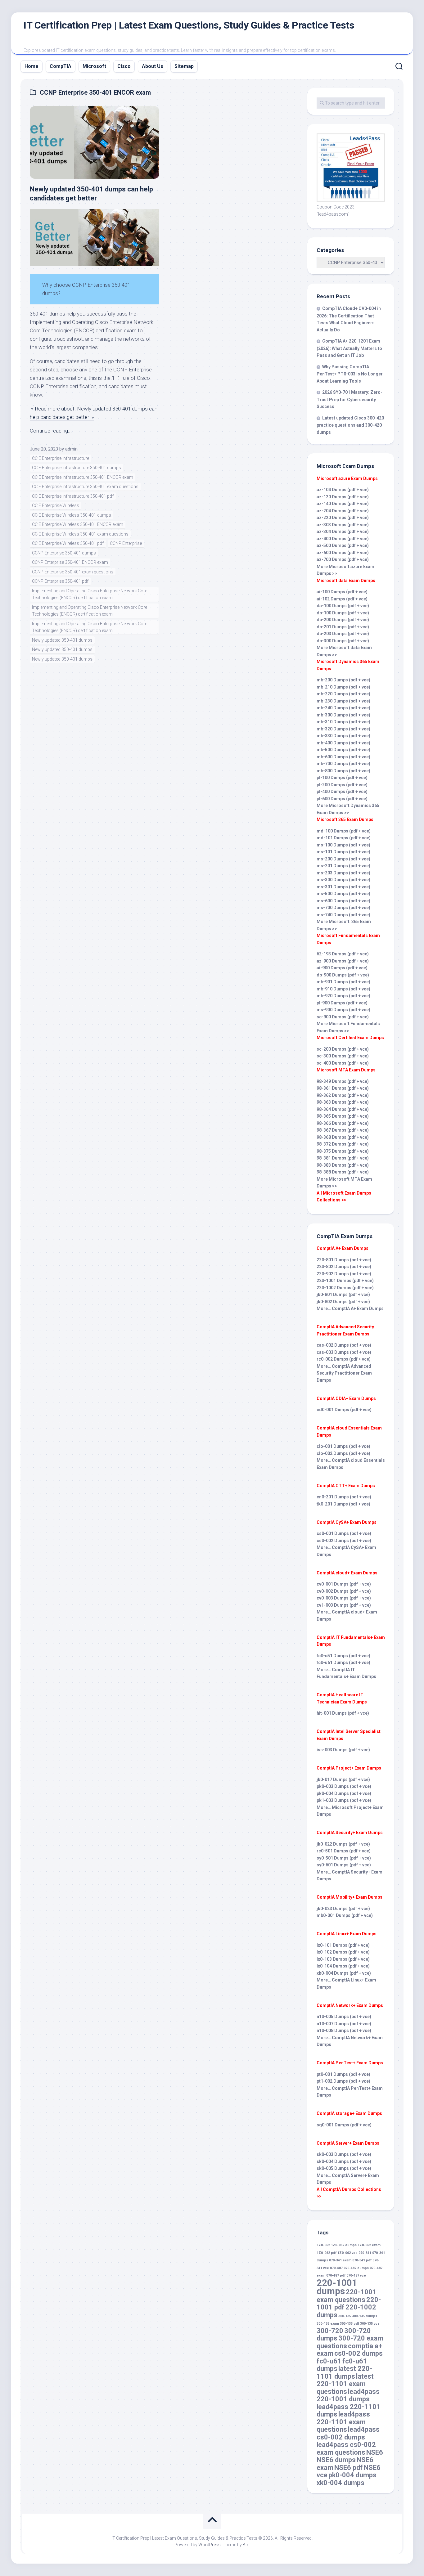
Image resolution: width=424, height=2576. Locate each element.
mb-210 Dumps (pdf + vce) (343, 687)
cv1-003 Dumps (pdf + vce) (344, 1605)
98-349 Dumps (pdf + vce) (343, 1081)
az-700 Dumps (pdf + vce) (343, 559)
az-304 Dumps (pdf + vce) (343, 532)
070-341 (365, 2253)
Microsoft (94, 66)
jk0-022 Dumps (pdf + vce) (343, 1844)
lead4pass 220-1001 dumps (348, 2395)
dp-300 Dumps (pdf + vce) (343, 641)
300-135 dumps (365, 2316)
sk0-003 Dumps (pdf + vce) (344, 2154)
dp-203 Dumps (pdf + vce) (343, 634)
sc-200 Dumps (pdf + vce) (343, 1049)
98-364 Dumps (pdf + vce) (343, 1109)
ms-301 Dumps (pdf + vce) (343, 887)
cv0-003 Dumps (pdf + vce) (344, 1598)
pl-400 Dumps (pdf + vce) (342, 792)
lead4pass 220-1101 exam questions (343, 2422)
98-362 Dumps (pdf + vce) (343, 1095)
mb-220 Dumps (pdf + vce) (343, 694)
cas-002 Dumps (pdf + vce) (344, 1345)
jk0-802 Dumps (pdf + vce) (343, 1302)
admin (71, 449)
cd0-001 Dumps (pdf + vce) (344, 1410)
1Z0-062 (323, 2245)
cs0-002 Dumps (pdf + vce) (344, 1541)
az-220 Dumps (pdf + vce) (343, 518)
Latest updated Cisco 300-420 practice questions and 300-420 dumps (350, 425)
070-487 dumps (356, 2268)
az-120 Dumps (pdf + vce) (343, 497)
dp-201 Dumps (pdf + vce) (343, 627)
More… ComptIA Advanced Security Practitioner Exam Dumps (344, 1373)
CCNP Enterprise (126, 543)
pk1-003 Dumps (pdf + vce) (344, 1800)
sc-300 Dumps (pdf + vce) (343, 1056)
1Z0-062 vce (347, 2253)
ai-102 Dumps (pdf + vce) (342, 599)
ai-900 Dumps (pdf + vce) (342, 968)
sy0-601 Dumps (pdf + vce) (344, 1865)
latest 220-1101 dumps (344, 2372)
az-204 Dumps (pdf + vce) (343, 511)
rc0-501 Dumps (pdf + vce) (344, 1851)
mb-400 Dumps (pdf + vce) (343, 743)
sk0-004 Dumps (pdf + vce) (344, 2161)
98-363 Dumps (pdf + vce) (343, 1102)
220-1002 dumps (346, 2311)
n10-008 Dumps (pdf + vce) (344, 2031)
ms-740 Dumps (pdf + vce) (343, 915)
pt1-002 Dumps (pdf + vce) (343, 2081)
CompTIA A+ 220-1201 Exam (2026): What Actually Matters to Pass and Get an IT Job (349, 348)
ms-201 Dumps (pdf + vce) (343, 866)
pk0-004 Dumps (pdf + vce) (344, 1793)
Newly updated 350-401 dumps (62, 640)
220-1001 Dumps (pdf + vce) (345, 1281)
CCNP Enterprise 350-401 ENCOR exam (70, 562)
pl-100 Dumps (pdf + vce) (342, 778)
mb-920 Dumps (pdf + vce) (343, 996)
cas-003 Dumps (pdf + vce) (344, 1352)
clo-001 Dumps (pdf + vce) (343, 1446)
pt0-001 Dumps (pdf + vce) (343, 2074)
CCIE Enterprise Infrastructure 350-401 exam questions (85, 487)
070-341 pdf (362, 2260)
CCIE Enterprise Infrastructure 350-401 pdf (73, 496)
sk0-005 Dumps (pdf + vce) (344, 2168)
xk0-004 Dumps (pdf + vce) (344, 1973)
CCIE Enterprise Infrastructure (61, 458)
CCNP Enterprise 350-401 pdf (60, 581)
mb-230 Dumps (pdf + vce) (343, 701)
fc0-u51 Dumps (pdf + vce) (343, 1656)
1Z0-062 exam (369, 2245)
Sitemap (184, 66)
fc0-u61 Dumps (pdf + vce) (343, 1663)
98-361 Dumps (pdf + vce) (343, 1088)
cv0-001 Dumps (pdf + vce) (344, 1584)
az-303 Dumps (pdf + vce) (343, 525)
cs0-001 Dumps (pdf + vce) (344, 1533)
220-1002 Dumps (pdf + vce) (345, 1288)
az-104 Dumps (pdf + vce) (343, 490)
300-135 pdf (350, 2324)
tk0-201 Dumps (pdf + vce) (343, 1504)
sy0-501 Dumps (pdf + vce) (344, 1858)
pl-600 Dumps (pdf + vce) (342, 799)
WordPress (210, 2545)
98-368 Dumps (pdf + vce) (343, 1137)
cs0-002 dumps (359, 2353)
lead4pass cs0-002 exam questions (346, 2448)
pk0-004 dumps (352, 2475)
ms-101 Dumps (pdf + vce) (343, 852)
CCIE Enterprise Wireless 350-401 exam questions (80, 534)
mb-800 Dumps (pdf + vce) (343, 771)
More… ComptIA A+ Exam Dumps (350, 1308)
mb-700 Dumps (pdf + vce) (343, 764)
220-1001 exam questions (347, 2296)
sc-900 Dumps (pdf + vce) (343, 1017)
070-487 (336, 2268)
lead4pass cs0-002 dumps (348, 2433)
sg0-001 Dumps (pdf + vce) (344, 2125)
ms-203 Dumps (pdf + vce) (343, 873)
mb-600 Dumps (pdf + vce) (343, 757)
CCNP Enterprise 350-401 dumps (64, 553)
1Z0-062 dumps (344, 2245)
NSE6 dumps (336, 2460)
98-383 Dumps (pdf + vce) (343, 1165)
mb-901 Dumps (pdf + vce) (343, 982)
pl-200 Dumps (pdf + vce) (342, 785)
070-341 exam (340, 2260)
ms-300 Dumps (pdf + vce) (343, 880)
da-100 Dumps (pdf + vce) (343, 606)
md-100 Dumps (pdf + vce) (344, 831)
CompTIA (61, 66)
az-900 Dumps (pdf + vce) (343, 961)
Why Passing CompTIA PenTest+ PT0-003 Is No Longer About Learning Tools (350, 374)
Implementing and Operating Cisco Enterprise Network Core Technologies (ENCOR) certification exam (90, 594)
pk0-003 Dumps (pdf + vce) (344, 1786)
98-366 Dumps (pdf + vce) (343, 1123)
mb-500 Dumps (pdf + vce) (343, 750)
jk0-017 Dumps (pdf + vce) (343, 1779)
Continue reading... (51, 431)
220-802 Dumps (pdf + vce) (344, 1267)
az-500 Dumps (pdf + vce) (343, 545)
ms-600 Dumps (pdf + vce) (343, 901)
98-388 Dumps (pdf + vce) (343, 1172)
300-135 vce (370, 2324)
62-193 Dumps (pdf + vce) (343, 954)
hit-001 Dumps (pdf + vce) (343, 1713)
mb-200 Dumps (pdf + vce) (343, 680)
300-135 (345, 2316)
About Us (153, 66)
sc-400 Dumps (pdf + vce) (343, 1063)
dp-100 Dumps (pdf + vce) (343, 613)
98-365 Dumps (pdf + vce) (343, 1116)
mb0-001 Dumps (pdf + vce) (345, 1915)
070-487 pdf (336, 2275)
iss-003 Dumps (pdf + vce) (343, 1750)
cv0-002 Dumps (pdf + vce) (344, 1591)
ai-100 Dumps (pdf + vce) (342, 592)
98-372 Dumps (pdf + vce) (343, 1144)
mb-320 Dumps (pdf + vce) (343, 729)
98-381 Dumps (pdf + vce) (343, 1158)
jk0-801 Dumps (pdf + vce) (343, 1295)
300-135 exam (328, 2324)
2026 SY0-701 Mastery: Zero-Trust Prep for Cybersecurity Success (350, 399)
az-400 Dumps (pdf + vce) (343, 539)
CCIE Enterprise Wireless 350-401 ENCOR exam (78, 524)
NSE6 (375, 2452)
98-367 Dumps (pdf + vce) (343, 1130)
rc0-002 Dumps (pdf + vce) (344, 1359)
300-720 (330, 2331)
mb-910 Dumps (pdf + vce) (343, 989)
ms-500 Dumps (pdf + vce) (343, 894)
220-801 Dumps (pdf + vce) (344, 1260)
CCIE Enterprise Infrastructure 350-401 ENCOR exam (83, 477)
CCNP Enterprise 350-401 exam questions (73, 572)
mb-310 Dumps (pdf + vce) (343, 722)
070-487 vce (356, 2275)
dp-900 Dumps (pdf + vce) (343, 975)
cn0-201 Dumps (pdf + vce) (344, 1497)
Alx (246, 2545)
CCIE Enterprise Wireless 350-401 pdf (68, 543)
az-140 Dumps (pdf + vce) (343, 504)
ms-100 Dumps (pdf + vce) (343, 845)
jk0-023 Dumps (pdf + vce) (343, 1909)
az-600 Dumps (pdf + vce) (343, 553)
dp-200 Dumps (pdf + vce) (343, 620)
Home (32, 66)
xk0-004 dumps (341, 2483)
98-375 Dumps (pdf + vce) (343, 1151)
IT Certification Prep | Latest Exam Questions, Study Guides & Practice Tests (189, 25)
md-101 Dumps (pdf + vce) (344, 838)
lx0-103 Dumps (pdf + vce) (343, 1959)
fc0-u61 (329, 2361)
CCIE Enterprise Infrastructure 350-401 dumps (77, 468)
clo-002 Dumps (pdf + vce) (343, 1453)
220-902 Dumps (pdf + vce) (344, 1274)
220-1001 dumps (337, 2287)
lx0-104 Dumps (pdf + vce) (343, 1966)
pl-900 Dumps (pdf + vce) (342, 1003)
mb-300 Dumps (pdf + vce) (343, 715)
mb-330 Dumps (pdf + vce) (343, 736)
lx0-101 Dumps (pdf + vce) (343, 1945)
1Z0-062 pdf (327, 2253)
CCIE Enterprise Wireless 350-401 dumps (72, 515)
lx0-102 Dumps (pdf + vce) (343, 1952)
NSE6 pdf (349, 2468)
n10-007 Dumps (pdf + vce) (344, 2024)
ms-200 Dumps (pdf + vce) (343, 859)
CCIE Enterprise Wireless (56, 505)
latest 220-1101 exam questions (345, 2384)
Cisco (124, 66)
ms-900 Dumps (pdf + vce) (343, 1010)
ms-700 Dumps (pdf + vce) (343, 908)
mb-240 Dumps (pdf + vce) (343, 708)
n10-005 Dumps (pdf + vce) (344, 2017)
